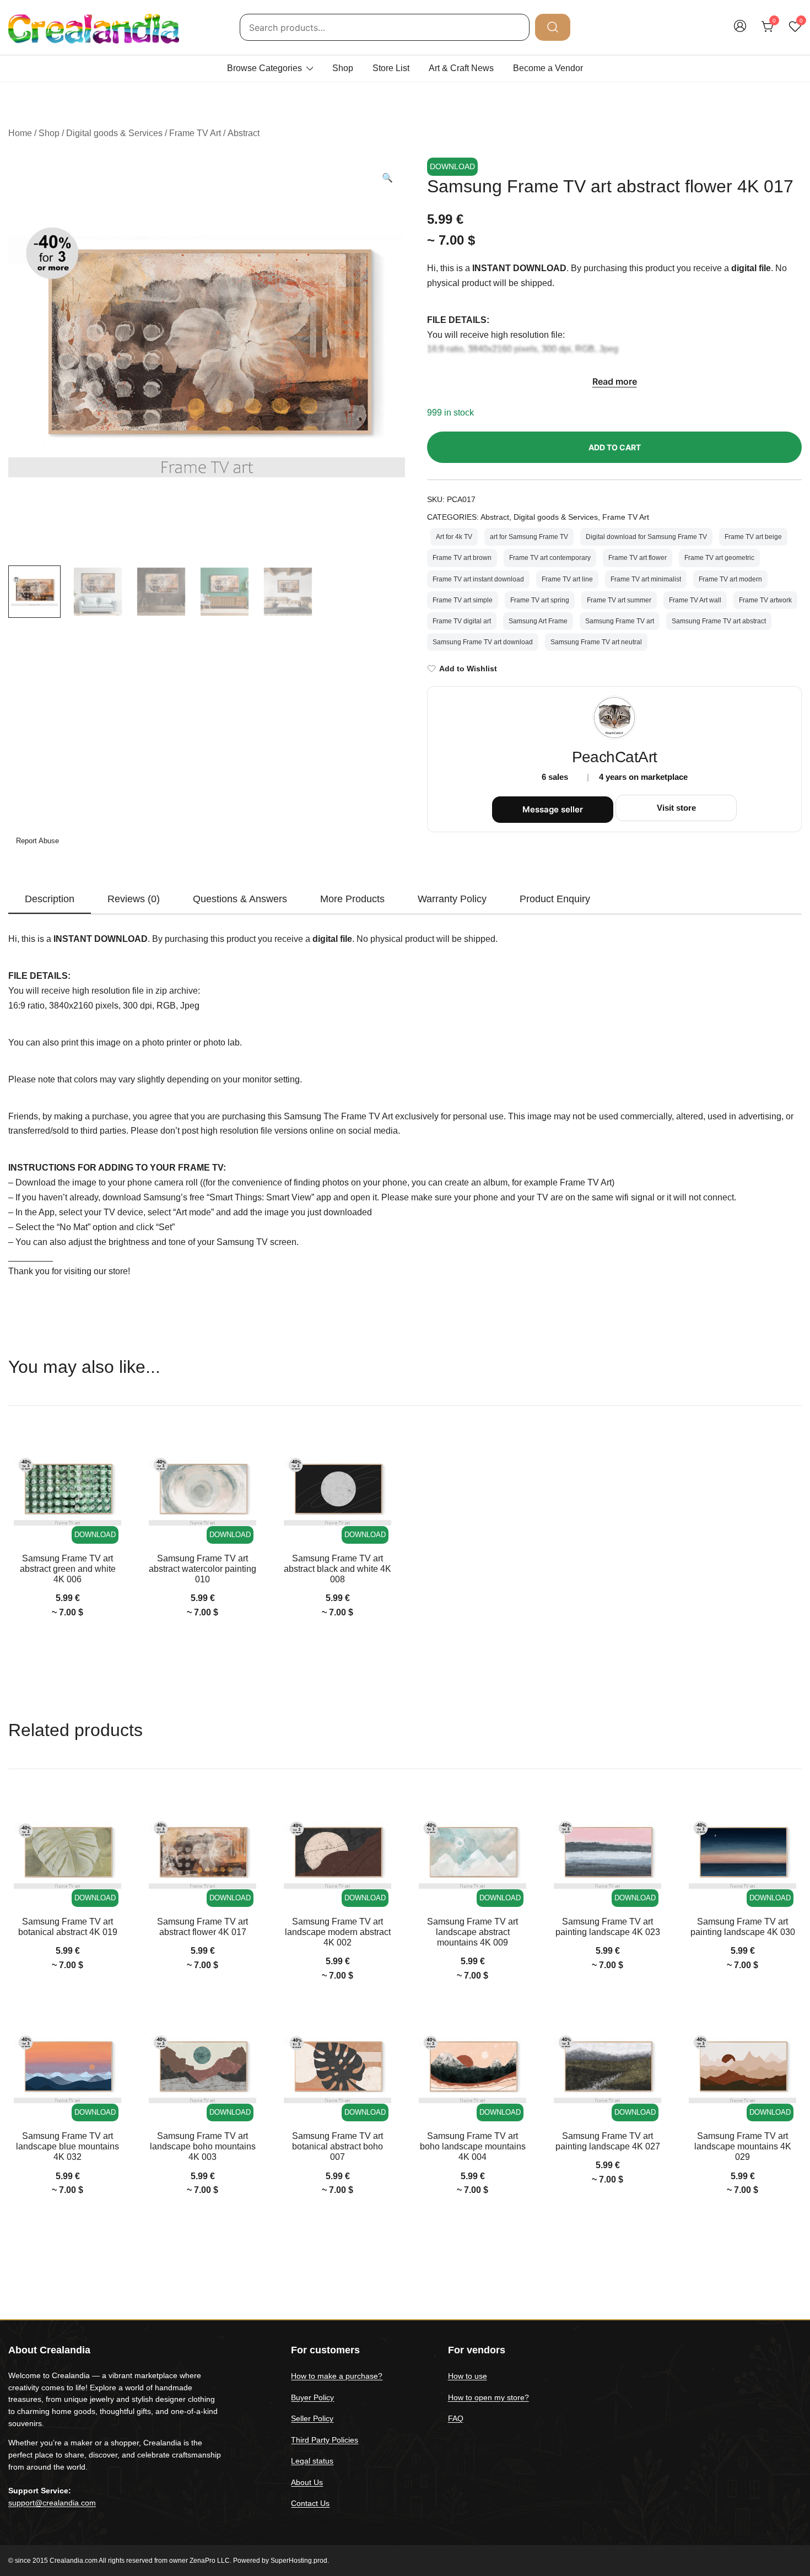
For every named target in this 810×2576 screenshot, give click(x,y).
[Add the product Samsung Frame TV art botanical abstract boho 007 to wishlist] (382, 2035)
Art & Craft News (461, 68)
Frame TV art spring (540, 600)
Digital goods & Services (114, 133)
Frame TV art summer (619, 600)
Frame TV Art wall (695, 600)
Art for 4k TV (454, 537)
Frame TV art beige (753, 537)
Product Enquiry (555, 899)
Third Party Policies (325, 2440)
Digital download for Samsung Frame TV (646, 537)
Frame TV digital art (462, 621)
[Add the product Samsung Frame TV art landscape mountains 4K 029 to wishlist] (787, 2035)
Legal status (312, 2461)
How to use (468, 2376)
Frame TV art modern (730, 579)
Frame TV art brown (462, 558)
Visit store (676, 808)
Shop (343, 68)
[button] (387, 178)
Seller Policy (312, 2418)
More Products (352, 899)
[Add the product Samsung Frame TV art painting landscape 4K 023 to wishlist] (652, 1820)
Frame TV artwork (765, 600)
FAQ (456, 2418)
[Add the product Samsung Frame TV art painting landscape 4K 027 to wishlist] (652, 2035)
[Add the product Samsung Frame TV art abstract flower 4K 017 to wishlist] (247, 1820)
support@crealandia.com (52, 2503)
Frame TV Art (195, 133)
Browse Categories (264, 68)
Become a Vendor (548, 68)
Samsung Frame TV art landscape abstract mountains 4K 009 (472, 1932)
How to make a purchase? (337, 2376)
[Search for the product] (553, 27)
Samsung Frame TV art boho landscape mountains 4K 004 (473, 2146)
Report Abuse (36, 841)
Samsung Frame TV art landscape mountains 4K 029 (743, 2146)
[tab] (50, 899)
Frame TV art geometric (719, 558)
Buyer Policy (312, 2397)
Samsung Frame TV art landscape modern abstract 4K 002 (338, 1932)
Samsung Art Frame (538, 621)
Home (20, 133)
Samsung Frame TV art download (483, 642)
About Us (307, 2482)
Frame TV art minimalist (646, 579)
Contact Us (310, 2503)
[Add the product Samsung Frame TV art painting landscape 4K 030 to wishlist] (787, 1820)
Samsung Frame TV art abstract (719, 621)
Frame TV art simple (463, 600)
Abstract (244, 133)
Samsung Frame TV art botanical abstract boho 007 (337, 2146)
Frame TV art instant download (478, 579)
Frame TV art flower (638, 558)
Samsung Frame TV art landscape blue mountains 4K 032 (67, 2146)
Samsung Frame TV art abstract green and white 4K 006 (68, 1569)
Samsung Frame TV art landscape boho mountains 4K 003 (203, 2146)
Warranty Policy (452, 899)
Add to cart (615, 447)
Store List (391, 68)
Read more (615, 381)
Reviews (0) (134, 899)
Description (50, 899)
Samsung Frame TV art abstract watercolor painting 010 (202, 1569)
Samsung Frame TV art (620, 621)
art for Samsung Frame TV (529, 537)
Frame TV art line (567, 579)
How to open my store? (488, 2397)
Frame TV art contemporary (550, 558)
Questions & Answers (240, 899)
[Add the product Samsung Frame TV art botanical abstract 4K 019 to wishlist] (112, 1820)
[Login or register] (740, 31)
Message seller (553, 809)
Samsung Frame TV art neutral (596, 642)
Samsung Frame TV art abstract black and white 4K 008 (337, 1569)
